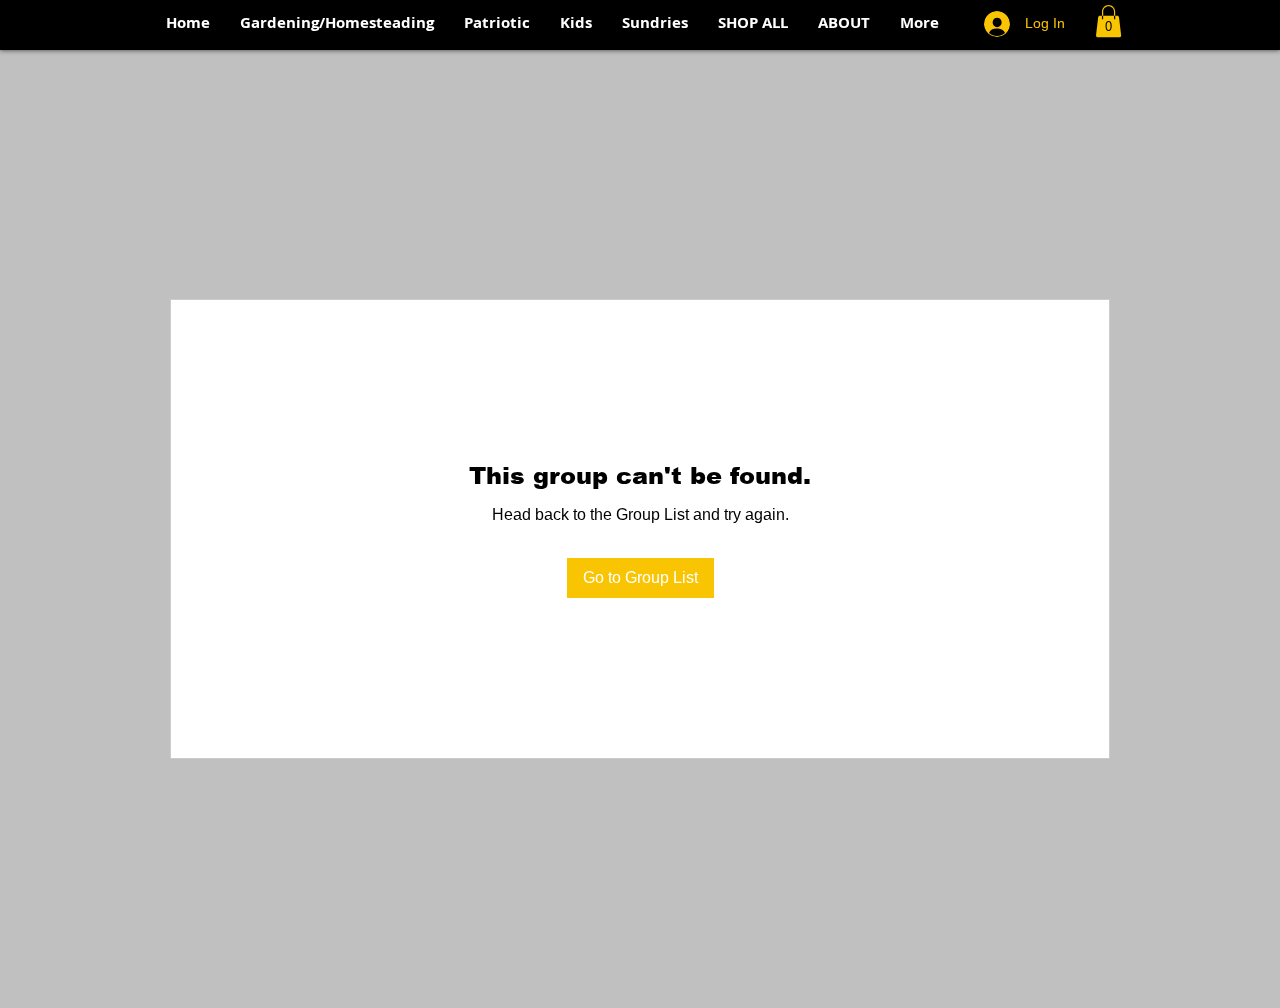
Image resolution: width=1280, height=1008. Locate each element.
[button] (1108, 21)
